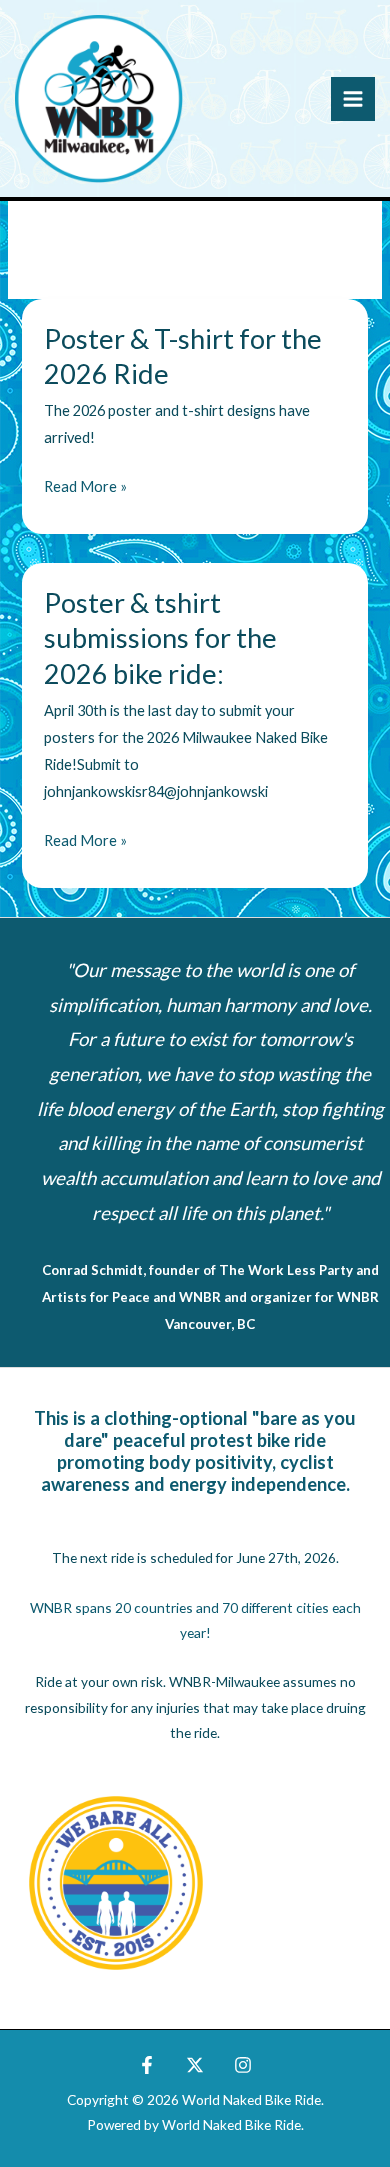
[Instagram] (243, 2065)
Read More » (85, 488)
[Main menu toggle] (353, 99)
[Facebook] (147, 2065)
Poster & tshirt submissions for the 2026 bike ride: (160, 638)
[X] (195, 2065)
